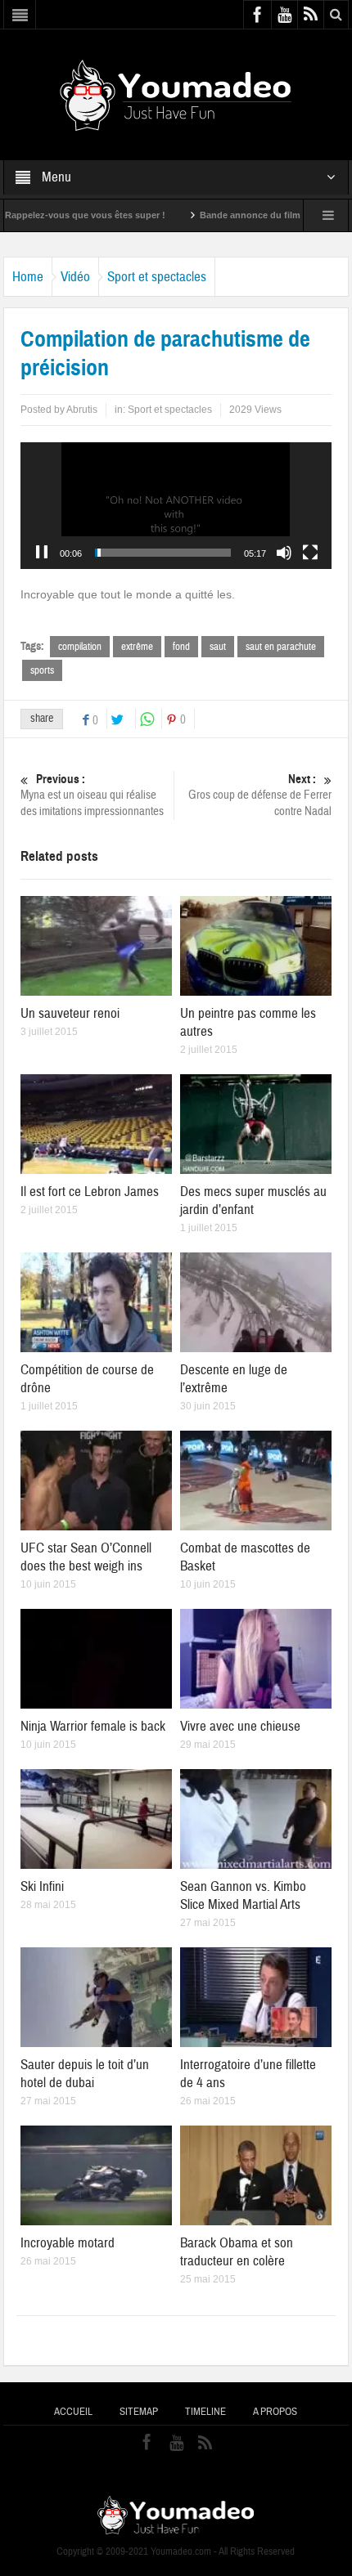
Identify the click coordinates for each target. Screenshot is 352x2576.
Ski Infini (42, 1886)
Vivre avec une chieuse (240, 1726)
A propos (275, 2412)
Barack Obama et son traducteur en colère (237, 2252)
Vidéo (75, 277)
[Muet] (284, 553)
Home (28, 277)
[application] (176, 506)
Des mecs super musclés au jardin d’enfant (253, 1201)
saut (218, 647)
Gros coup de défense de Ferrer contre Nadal (260, 795)
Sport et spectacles (157, 277)
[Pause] (42, 553)
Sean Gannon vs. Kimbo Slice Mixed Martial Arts (243, 1895)
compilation (80, 647)
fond (181, 647)
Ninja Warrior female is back (93, 1726)
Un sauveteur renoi (70, 1013)
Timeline (205, 2412)
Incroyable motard (68, 2243)
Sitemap (139, 2412)
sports (42, 670)
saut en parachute (281, 647)
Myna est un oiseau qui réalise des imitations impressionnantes (92, 795)
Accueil (73, 2412)
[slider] (162, 553)
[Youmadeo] (176, 94)
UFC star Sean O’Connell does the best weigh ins (86, 1557)
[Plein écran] (310, 553)
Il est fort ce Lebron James (90, 1192)
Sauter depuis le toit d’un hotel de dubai (85, 2074)
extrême (137, 647)
